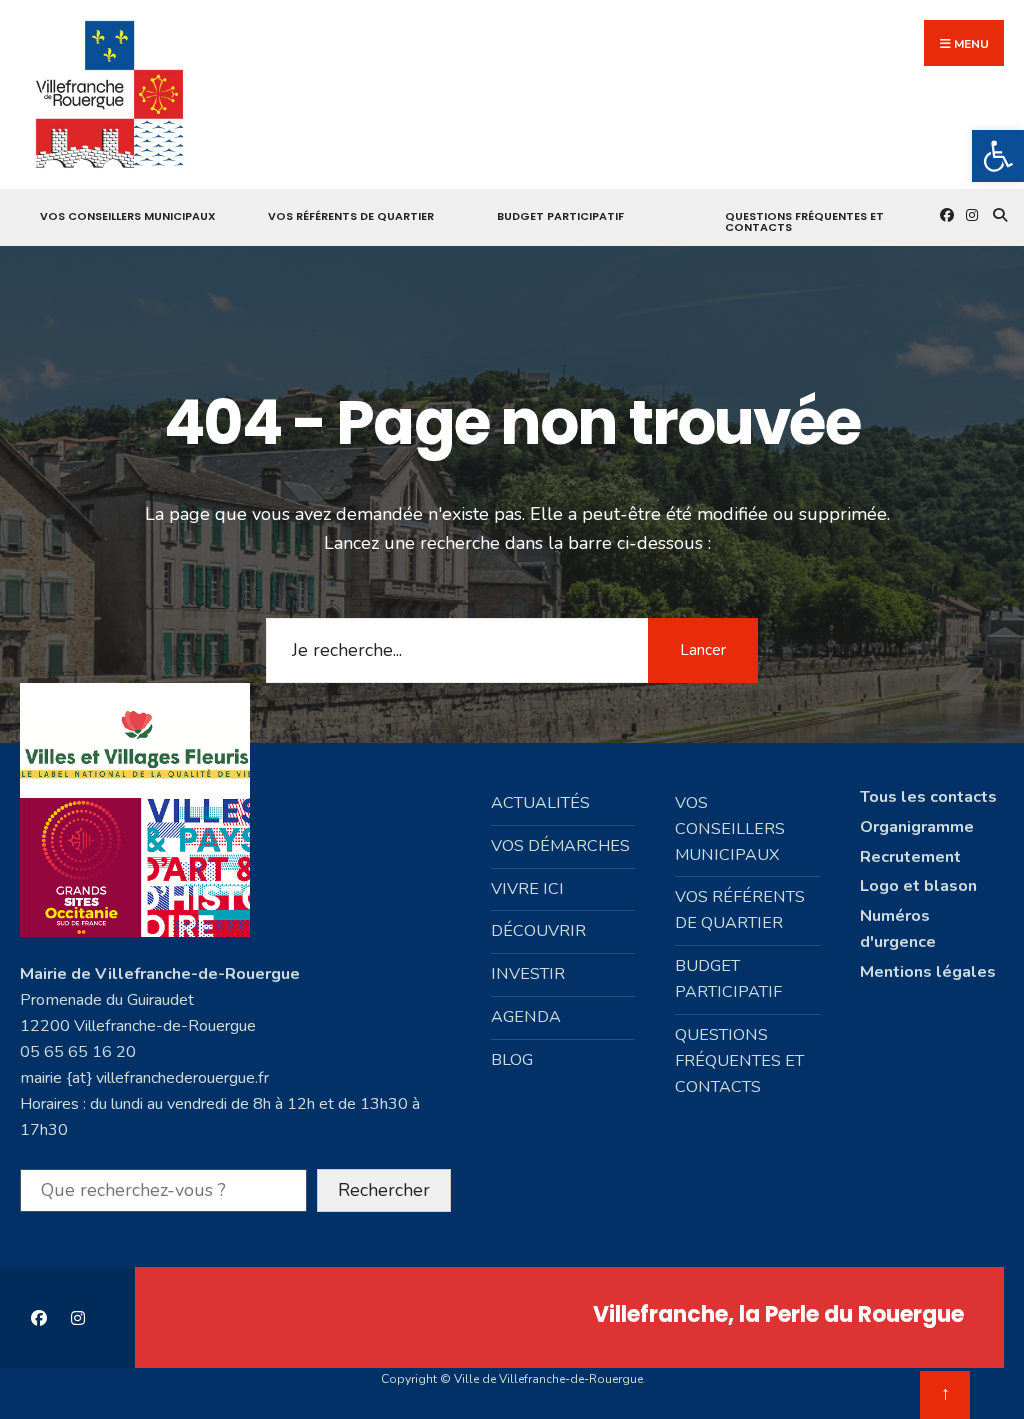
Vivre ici (527, 889)
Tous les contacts (928, 797)
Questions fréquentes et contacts (804, 221)
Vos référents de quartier (351, 216)
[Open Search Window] (997, 214)
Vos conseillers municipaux (128, 216)
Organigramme (917, 827)
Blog (512, 1060)
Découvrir (538, 931)
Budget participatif (560, 216)
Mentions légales (928, 972)
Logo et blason (918, 886)
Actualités (540, 803)
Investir (528, 974)
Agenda (526, 1017)
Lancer (703, 650)
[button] (998, 156)
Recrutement (910, 857)
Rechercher (384, 1190)
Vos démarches (560, 846)
